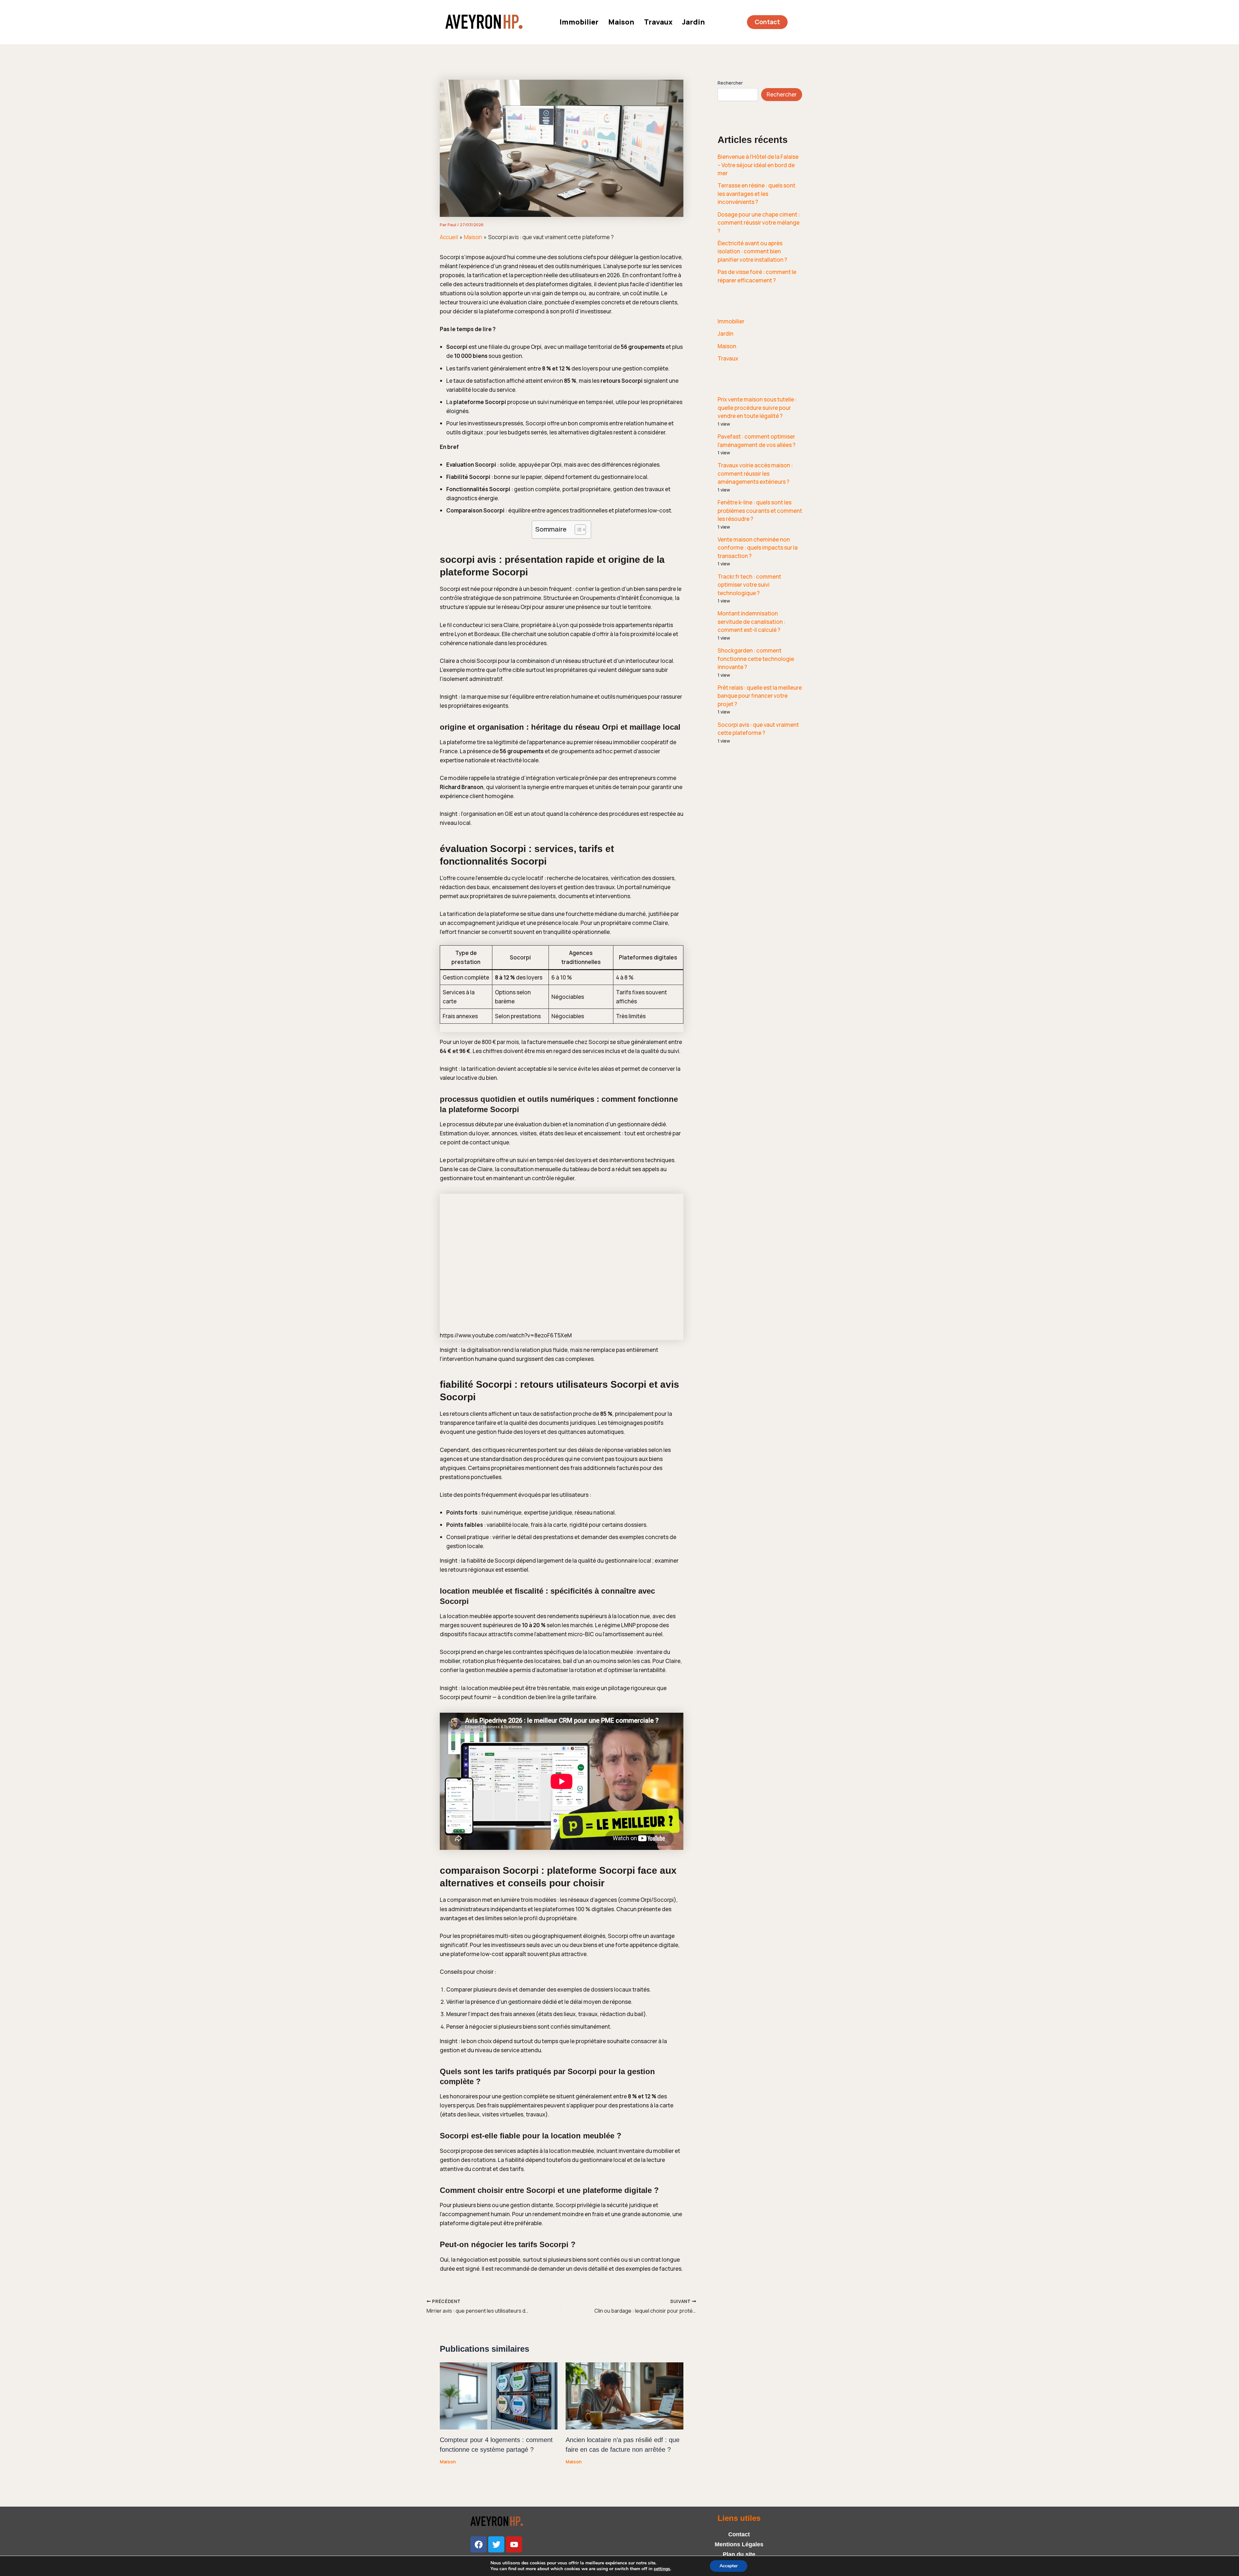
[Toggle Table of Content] (577, 530)
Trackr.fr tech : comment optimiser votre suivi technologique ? (749, 585)
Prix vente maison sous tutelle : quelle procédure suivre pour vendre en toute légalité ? (757, 408)
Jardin (694, 22)
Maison (621, 22)
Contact (739, 2534)
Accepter (729, 2566)
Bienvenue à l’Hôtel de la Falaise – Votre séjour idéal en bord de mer (758, 165)
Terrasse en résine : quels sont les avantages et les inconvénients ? (756, 194)
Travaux (658, 22)
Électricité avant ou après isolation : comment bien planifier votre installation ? (752, 251)
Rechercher (730, 83)
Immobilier (579, 22)
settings (662, 2569)
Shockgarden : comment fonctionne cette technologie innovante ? (756, 659)
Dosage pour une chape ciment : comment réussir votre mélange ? (759, 223)
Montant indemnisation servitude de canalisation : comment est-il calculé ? (751, 622)
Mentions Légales (739, 2544)
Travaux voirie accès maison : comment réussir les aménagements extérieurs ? (755, 473)
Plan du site (739, 2554)
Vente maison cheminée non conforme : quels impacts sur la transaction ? (758, 548)
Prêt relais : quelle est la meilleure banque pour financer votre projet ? (760, 696)
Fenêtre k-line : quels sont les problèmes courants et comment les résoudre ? (760, 511)
